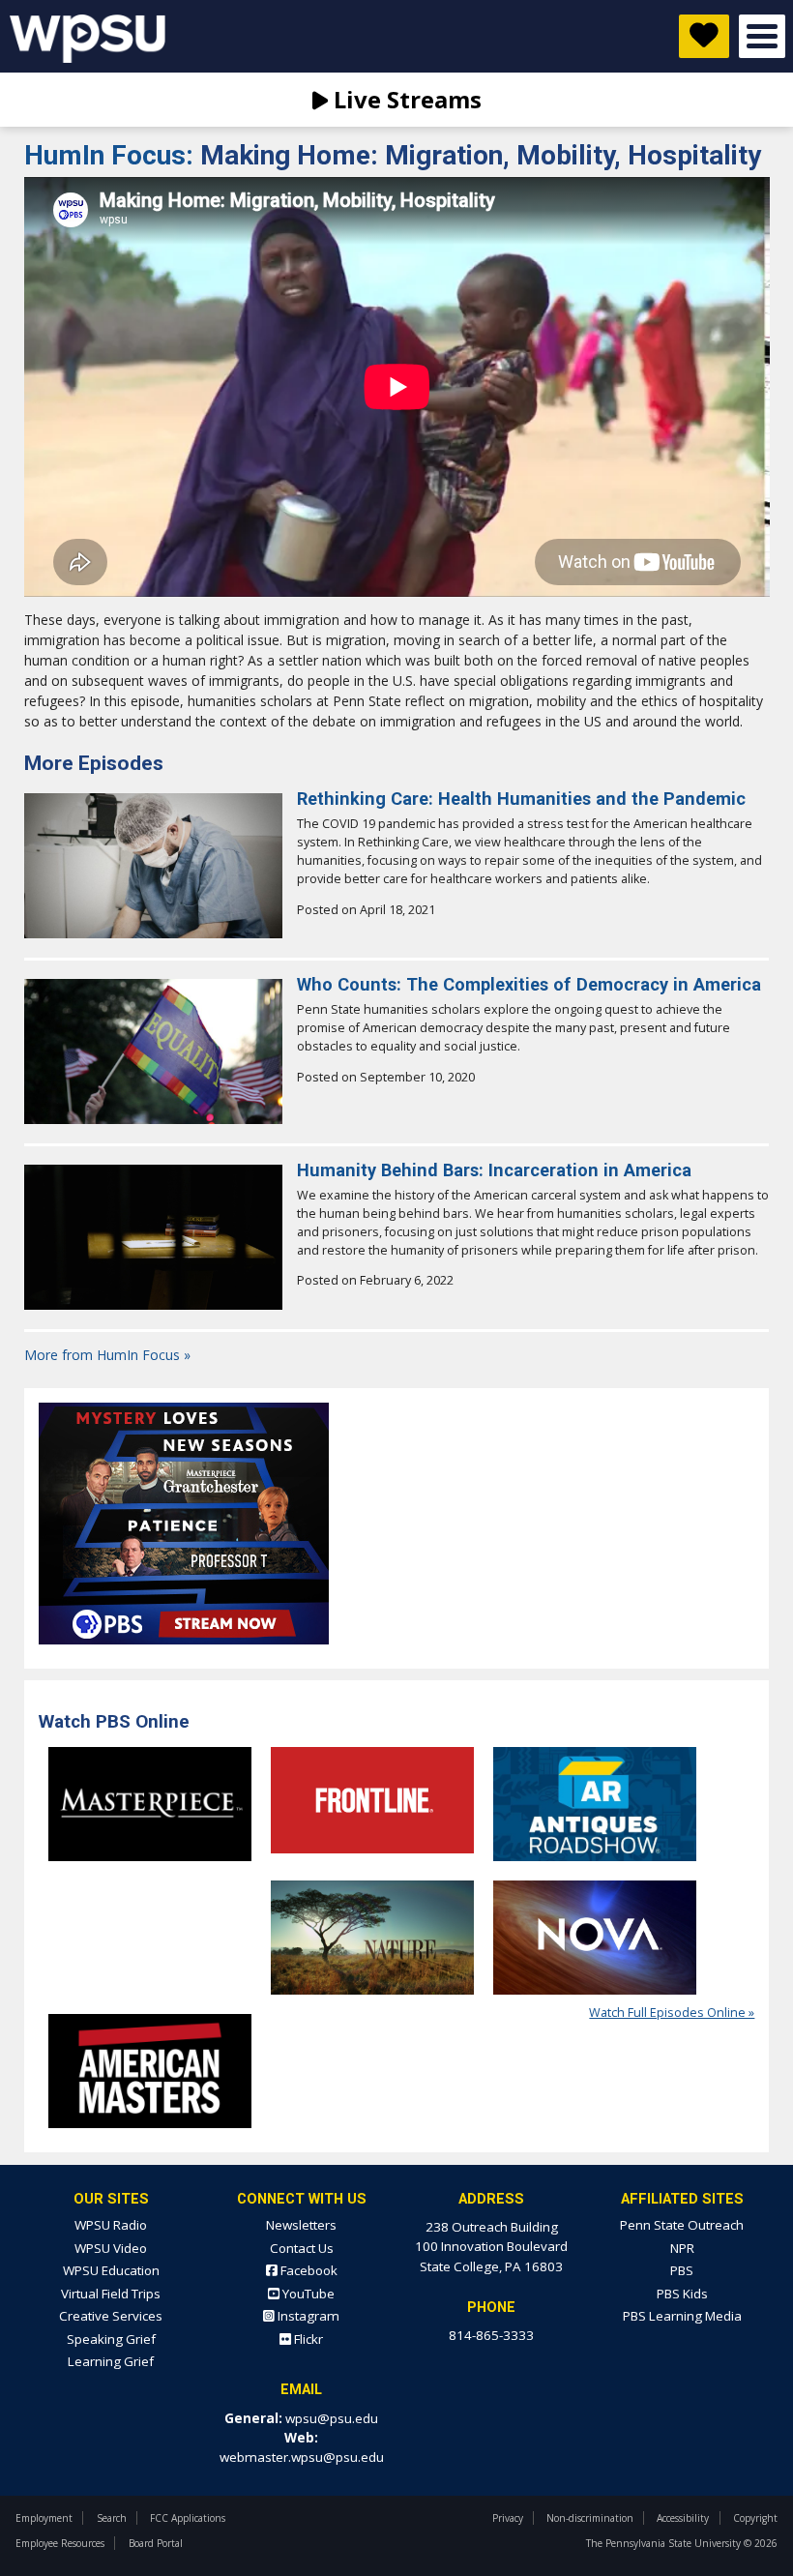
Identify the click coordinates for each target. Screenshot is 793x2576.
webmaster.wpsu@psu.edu (302, 2457)
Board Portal (156, 2543)
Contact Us (302, 2248)
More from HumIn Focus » (107, 1355)
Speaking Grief (111, 2339)
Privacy (508, 2518)
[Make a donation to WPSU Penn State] (704, 36)
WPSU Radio (111, 2225)
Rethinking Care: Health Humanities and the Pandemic (521, 799)
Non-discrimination (590, 2518)
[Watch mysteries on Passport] (184, 1650)
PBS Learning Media (682, 2316)
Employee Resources (60, 2543)
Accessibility (683, 2518)
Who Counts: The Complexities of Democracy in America (529, 984)
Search (112, 2518)
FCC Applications (188, 2518)
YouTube (307, 2294)
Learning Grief (111, 2361)
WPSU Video (111, 2248)
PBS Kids (682, 2294)
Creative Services (111, 2316)
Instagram (307, 2316)
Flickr (307, 2339)
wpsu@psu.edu (332, 2418)
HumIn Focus (112, 155)
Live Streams (405, 99)
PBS (682, 2270)
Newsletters (301, 2225)
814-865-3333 (491, 2335)
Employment (44, 2518)
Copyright (755, 2518)
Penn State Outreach (682, 2225)
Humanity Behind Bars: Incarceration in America (494, 1170)
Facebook (308, 2270)
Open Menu (762, 36)
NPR (682, 2248)
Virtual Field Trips (111, 2294)
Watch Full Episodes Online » (672, 2013)
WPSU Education (111, 2270)
